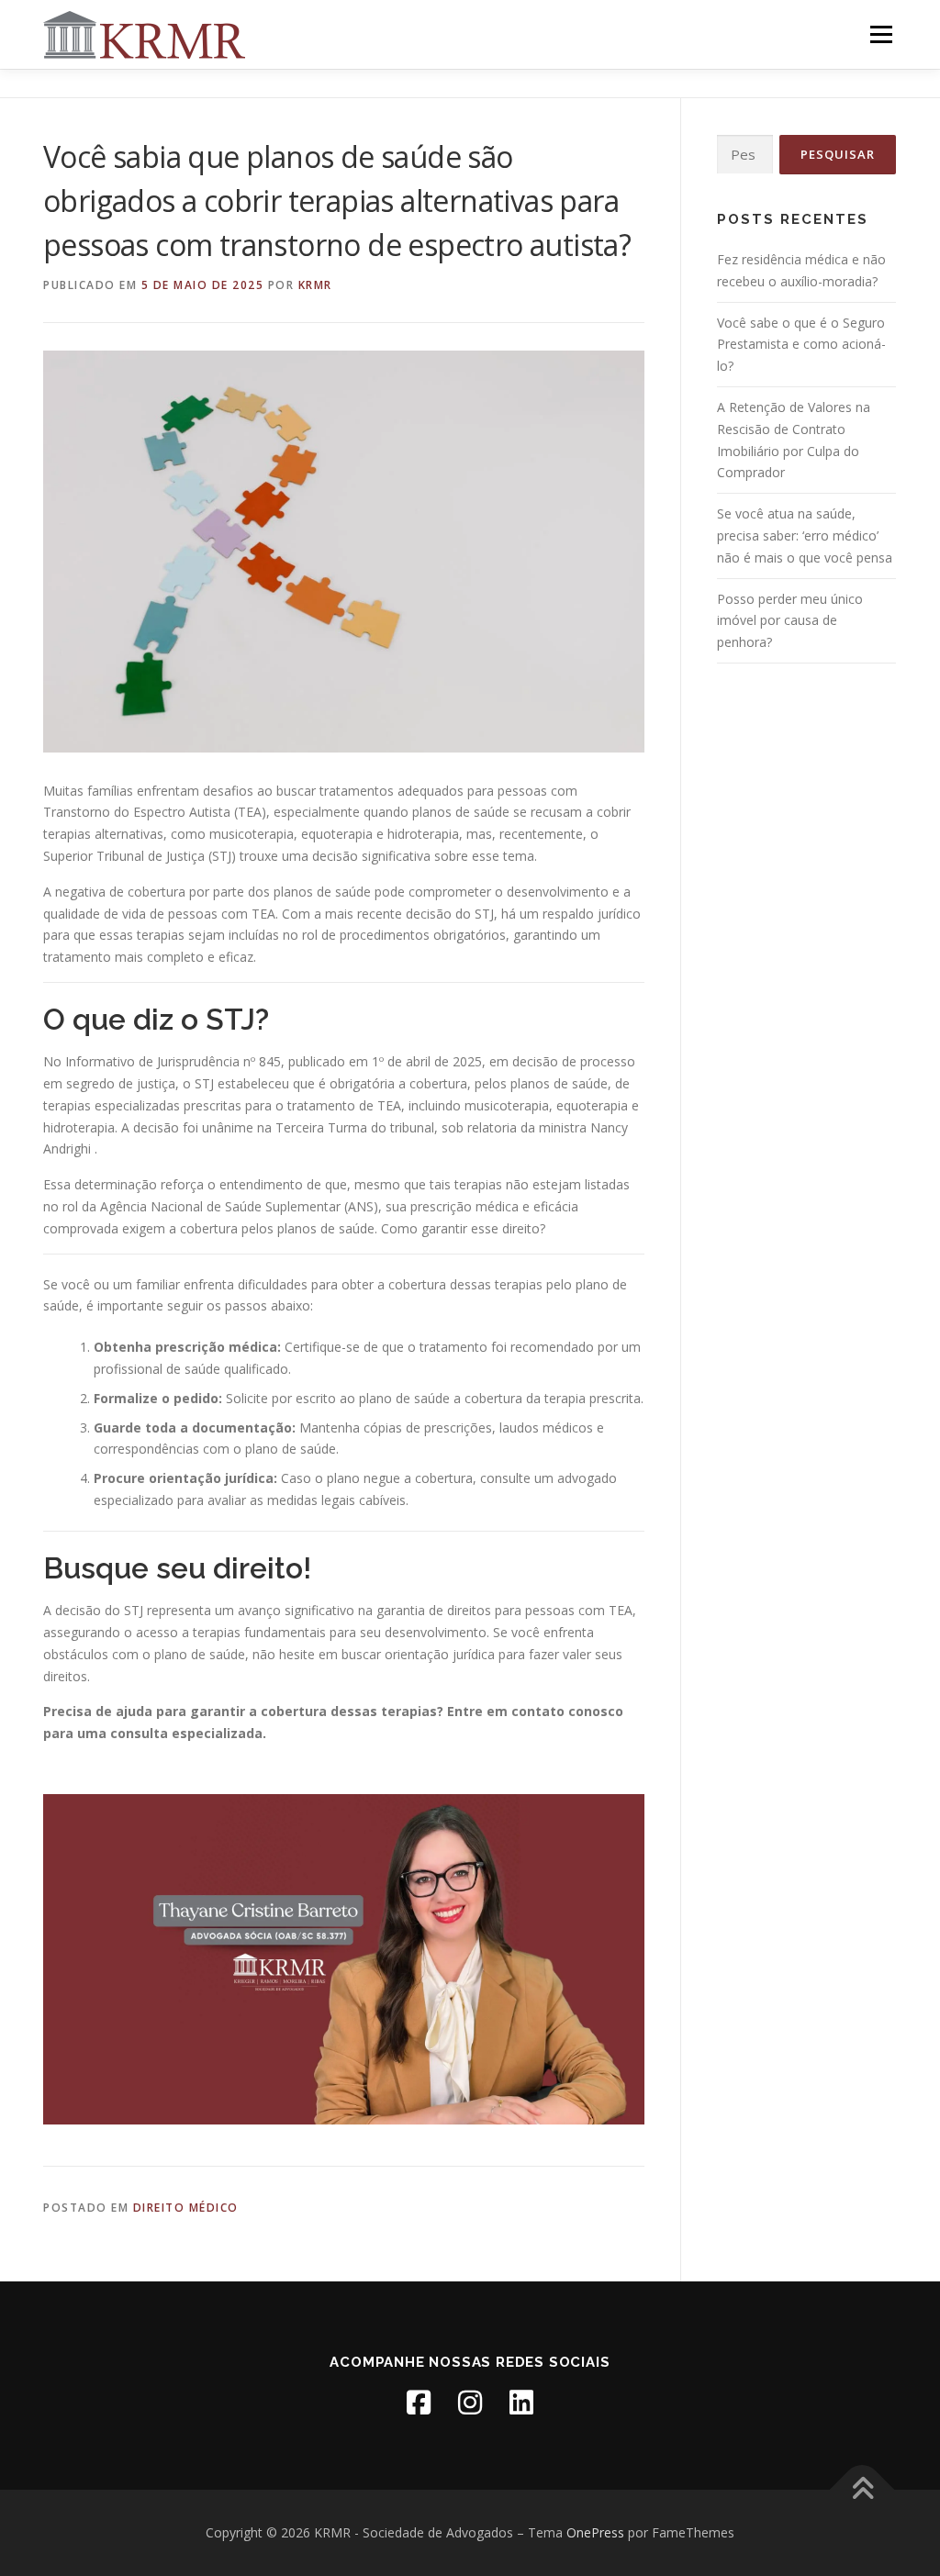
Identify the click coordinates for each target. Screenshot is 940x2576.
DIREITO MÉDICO (186, 2208)
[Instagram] (470, 2403)
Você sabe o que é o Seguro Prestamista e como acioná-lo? (801, 345)
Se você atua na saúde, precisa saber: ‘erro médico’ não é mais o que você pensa (805, 535)
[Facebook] (419, 2403)
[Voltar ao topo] (862, 2489)
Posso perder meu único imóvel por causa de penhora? (790, 621)
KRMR (315, 285)
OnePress (595, 2532)
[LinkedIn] (521, 2403)
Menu (881, 34)
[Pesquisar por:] (745, 155)
